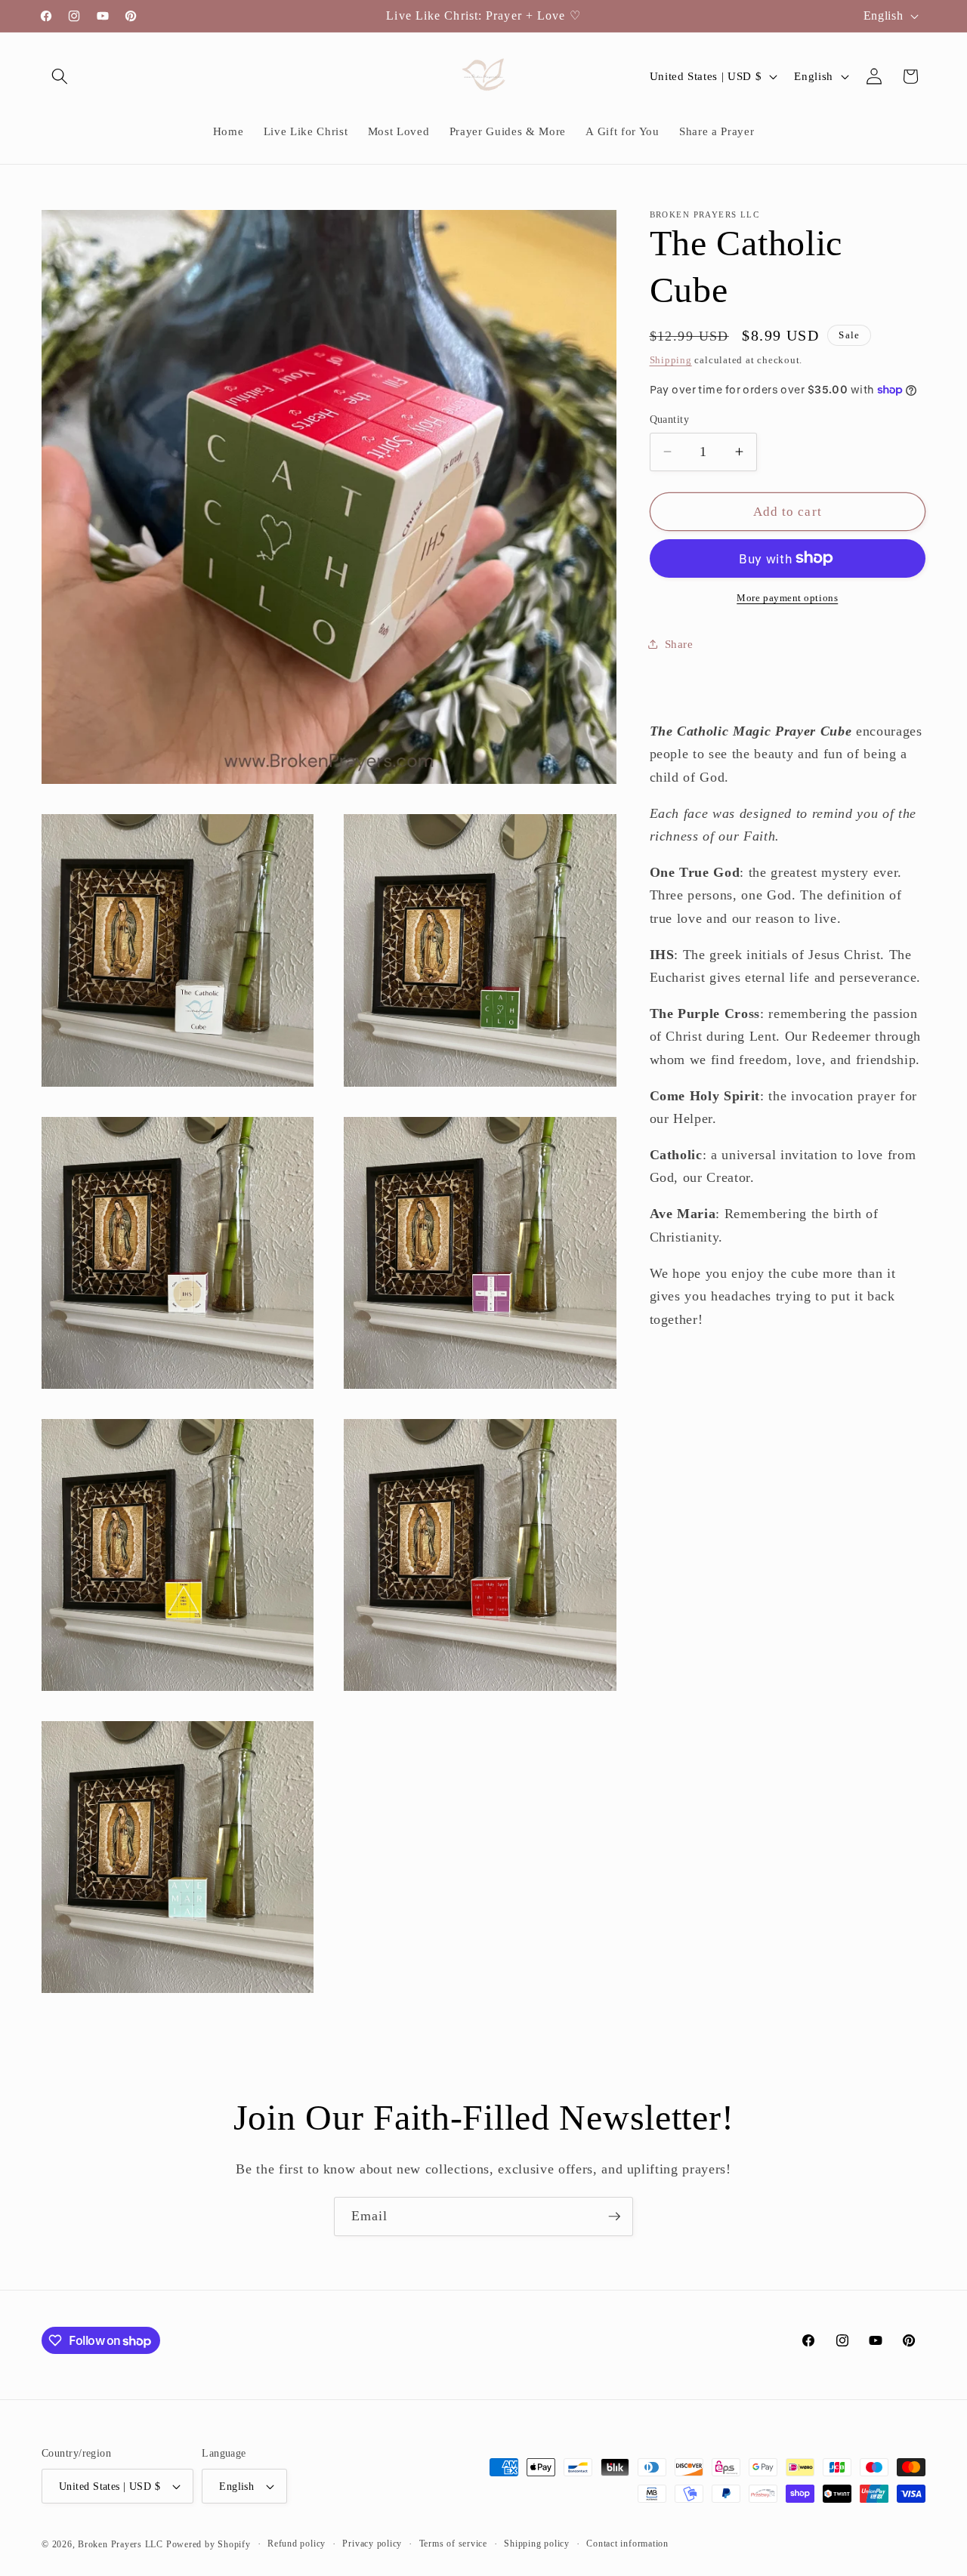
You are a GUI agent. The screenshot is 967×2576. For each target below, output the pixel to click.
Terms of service (453, 2544)
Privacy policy (372, 2544)
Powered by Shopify (209, 2544)
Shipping (671, 359)
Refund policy (297, 2544)
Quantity (670, 419)
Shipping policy (537, 2544)
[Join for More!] (614, 2217)
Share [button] (679, 643)
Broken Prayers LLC (120, 2544)
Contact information (627, 2544)
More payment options (787, 598)
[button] (60, 76)
